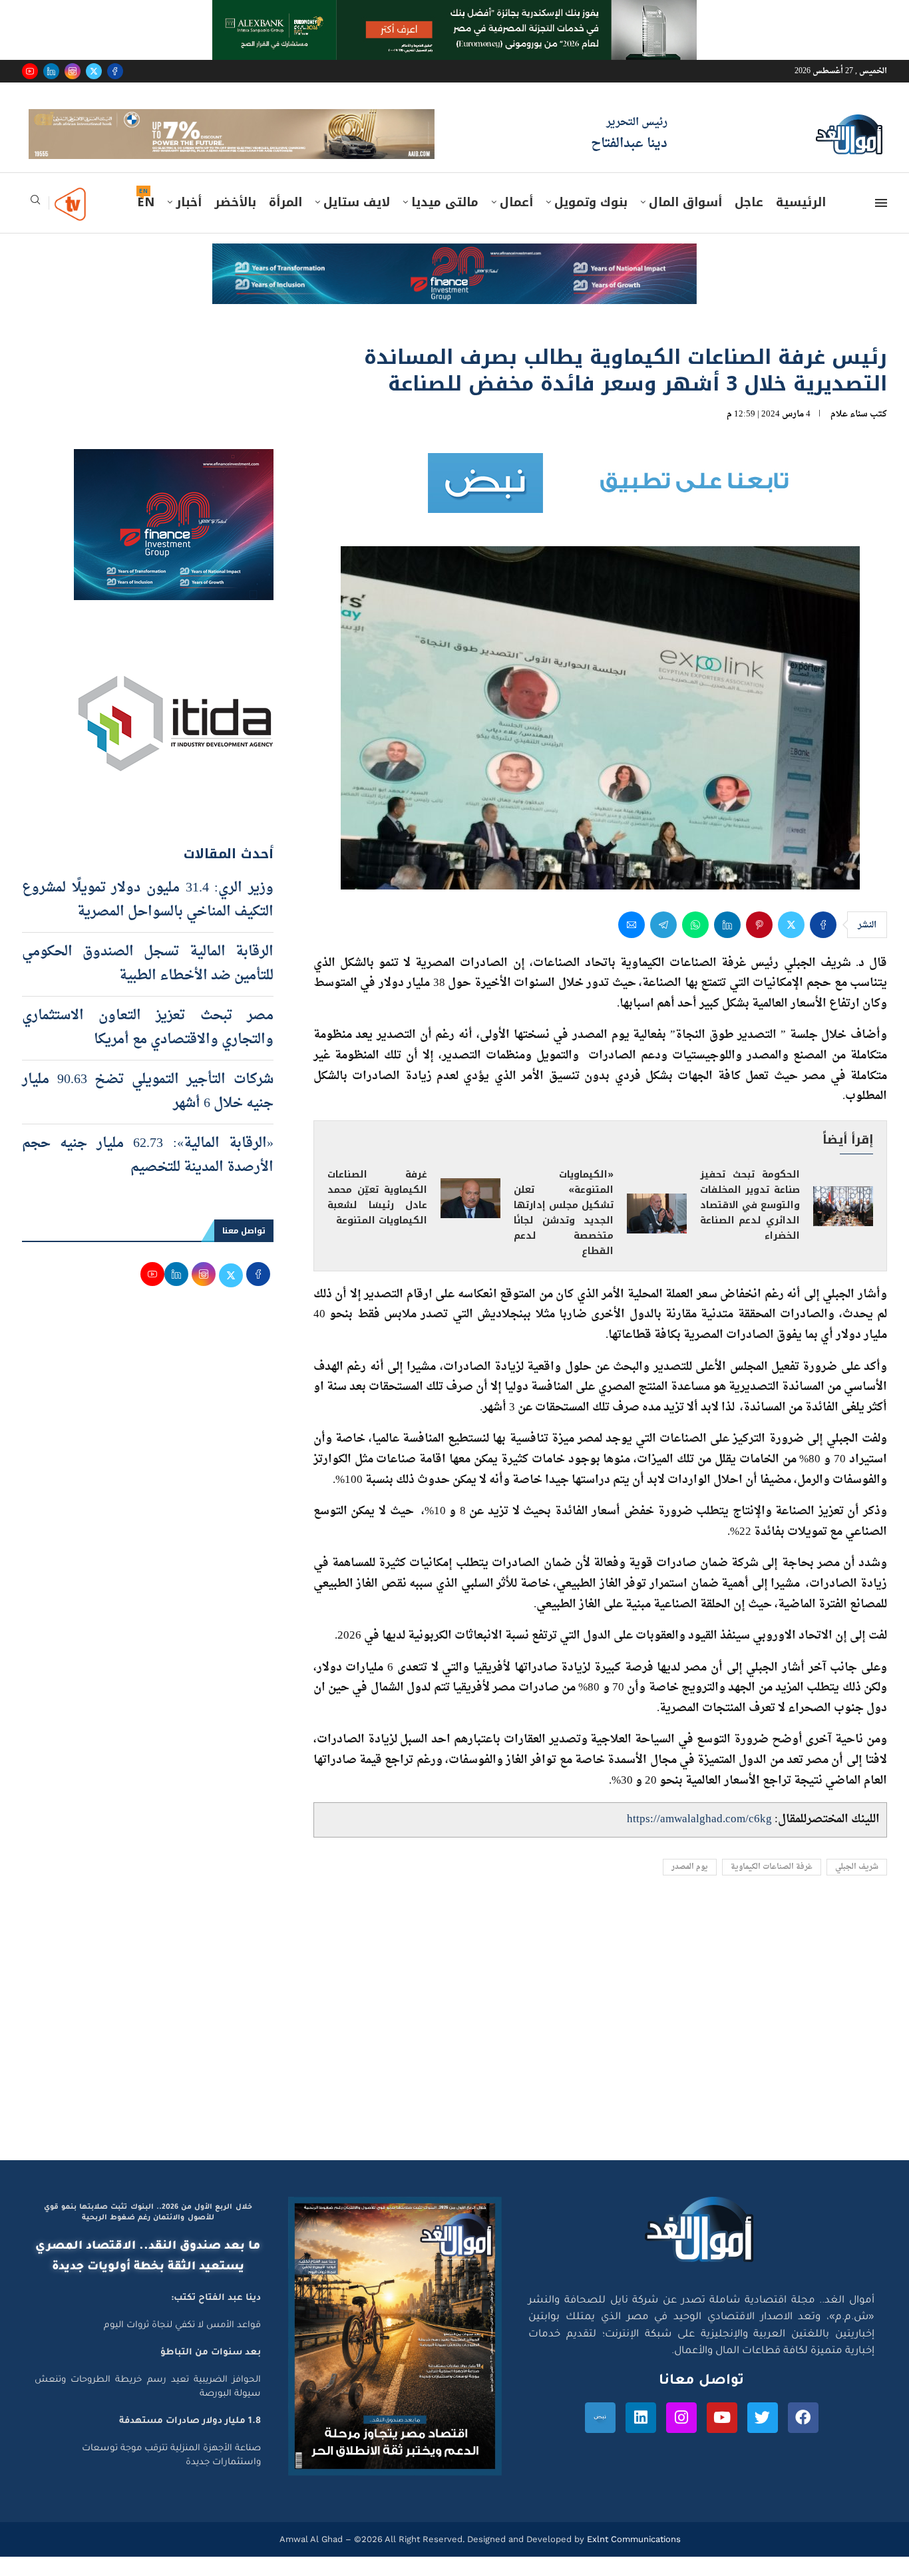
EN (146, 222)
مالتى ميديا (445, 222)
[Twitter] (94, 71)
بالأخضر (235, 222)
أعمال (516, 222)
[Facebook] (115, 71)
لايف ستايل (357, 222)
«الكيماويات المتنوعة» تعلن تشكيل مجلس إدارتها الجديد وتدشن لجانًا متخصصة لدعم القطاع (564, 1232)
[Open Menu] (881, 222)
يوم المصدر (690, 1886)
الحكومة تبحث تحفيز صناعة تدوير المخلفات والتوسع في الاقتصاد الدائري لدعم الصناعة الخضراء (750, 1224)
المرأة (285, 222)
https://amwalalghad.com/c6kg (699, 1839)
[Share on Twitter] (791, 943)
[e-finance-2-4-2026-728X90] (454, 275)
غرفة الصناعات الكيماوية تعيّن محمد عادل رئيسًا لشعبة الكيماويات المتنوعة (377, 1217)
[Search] (35, 223)
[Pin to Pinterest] (759, 943)
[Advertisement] (454, 2053)
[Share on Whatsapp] (695, 943)
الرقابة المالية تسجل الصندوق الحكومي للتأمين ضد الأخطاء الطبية (148, 983)
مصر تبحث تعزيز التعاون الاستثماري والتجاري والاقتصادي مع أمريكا (148, 1046)
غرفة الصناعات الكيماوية (772, 1886)
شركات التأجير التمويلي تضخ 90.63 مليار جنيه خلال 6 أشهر (148, 1110)
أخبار (189, 222)
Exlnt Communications (633, 2558)
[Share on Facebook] (823, 943)
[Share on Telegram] (663, 943)
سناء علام (849, 433)
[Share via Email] (632, 943)
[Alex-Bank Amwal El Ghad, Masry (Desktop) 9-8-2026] (454, 13)
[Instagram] (73, 71)
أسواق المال (685, 222)
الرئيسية (801, 222)
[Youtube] (30, 71)
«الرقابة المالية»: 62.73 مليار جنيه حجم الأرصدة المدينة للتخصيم (148, 1174)
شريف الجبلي (857, 1886)
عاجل (749, 222)
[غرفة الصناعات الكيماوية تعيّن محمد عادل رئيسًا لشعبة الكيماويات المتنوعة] (470, 1217)
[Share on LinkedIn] (727, 943)
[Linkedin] (51, 71)
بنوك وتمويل (591, 222)
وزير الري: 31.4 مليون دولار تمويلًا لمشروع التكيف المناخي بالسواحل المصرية (148, 919)
